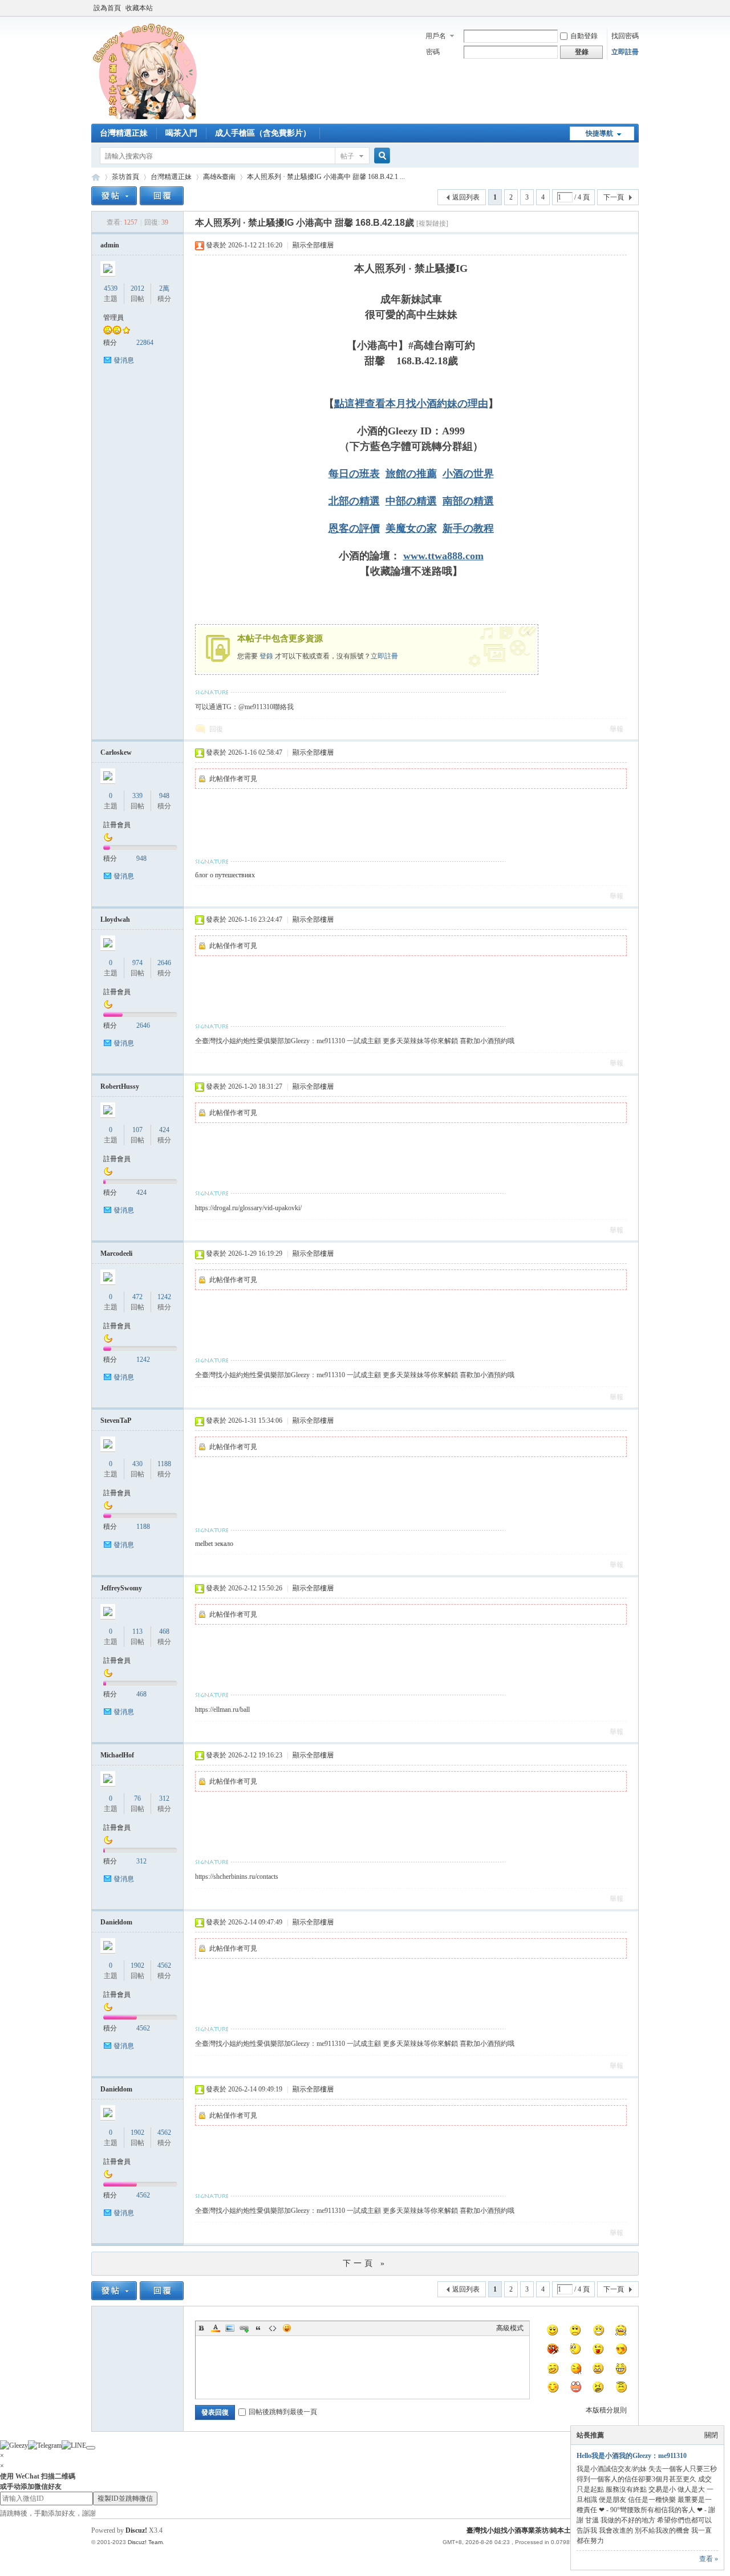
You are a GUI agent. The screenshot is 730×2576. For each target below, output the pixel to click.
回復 (216, 729)
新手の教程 (468, 528)
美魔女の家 (411, 528)
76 (137, 1798)
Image (230, 2328)
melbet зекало (214, 1544)
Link (244, 2328)
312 (164, 1798)
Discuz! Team (145, 2542)
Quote (258, 2328)
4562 (164, 1965)
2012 (137, 288)
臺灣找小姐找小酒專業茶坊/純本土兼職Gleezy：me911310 (96, 177)
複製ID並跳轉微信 (125, 2498)
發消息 (124, 360)
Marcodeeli (116, 1254)
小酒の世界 (468, 474)
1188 (164, 1464)
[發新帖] (114, 196)
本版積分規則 (606, 2410)
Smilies (287, 2328)
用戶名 (436, 36)
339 (137, 796)
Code (273, 2328)
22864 (145, 343)
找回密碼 (625, 36)
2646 (164, 963)
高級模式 (510, 2328)
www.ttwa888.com (443, 556)
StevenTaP (116, 1421)
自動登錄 (584, 36)
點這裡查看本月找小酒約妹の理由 (411, 404)
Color (216, 2328)
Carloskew (116, 752)
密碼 (433, 52)
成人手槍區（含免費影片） (263, 133)
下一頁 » (365, 2263)
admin (110, 245)
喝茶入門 (181, 133)
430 (137, 1464)
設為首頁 (107, 8)
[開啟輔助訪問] (636, 8)
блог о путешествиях (225, 875)
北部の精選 (354, 501)
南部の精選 (468, 501)
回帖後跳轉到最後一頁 (283, 2412)
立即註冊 (625, 52)
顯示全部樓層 (313, 245)
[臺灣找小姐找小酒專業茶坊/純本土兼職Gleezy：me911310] (148, 117)
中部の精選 (411, 501)
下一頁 (614, 197)
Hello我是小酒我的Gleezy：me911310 (632, 2456)
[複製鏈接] (432, 223)
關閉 (711, 2435)
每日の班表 (354, 474)
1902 (137, 1965)
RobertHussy (120, 1086)
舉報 (617, 729)
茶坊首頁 (125, 177)
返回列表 (466, 197)
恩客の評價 (354, 528)
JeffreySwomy (121, 1588)
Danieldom (116, 1922)
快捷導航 (599, 133)
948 (164, 796)
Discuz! (136, 2530)
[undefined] (91, 2448)
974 (137, 963)
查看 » (709, 2559)
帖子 (347, 156)
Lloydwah (115, 919)
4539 (111, 288)
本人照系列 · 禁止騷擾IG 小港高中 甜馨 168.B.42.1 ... (326, 177)
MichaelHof (117, 1755)
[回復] (162, 196)
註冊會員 (117, 825)
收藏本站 (139, 8)
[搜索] (380, 156)
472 (137, 1297)
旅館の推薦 (411, 474)
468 (164, 1631)
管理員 (113, 318)
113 (137, 1631)
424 (164, 1130)
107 (137, 1130)
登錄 (266, 656)
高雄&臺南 (219, 177)
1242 (164, 1297)
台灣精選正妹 (124, 133)
